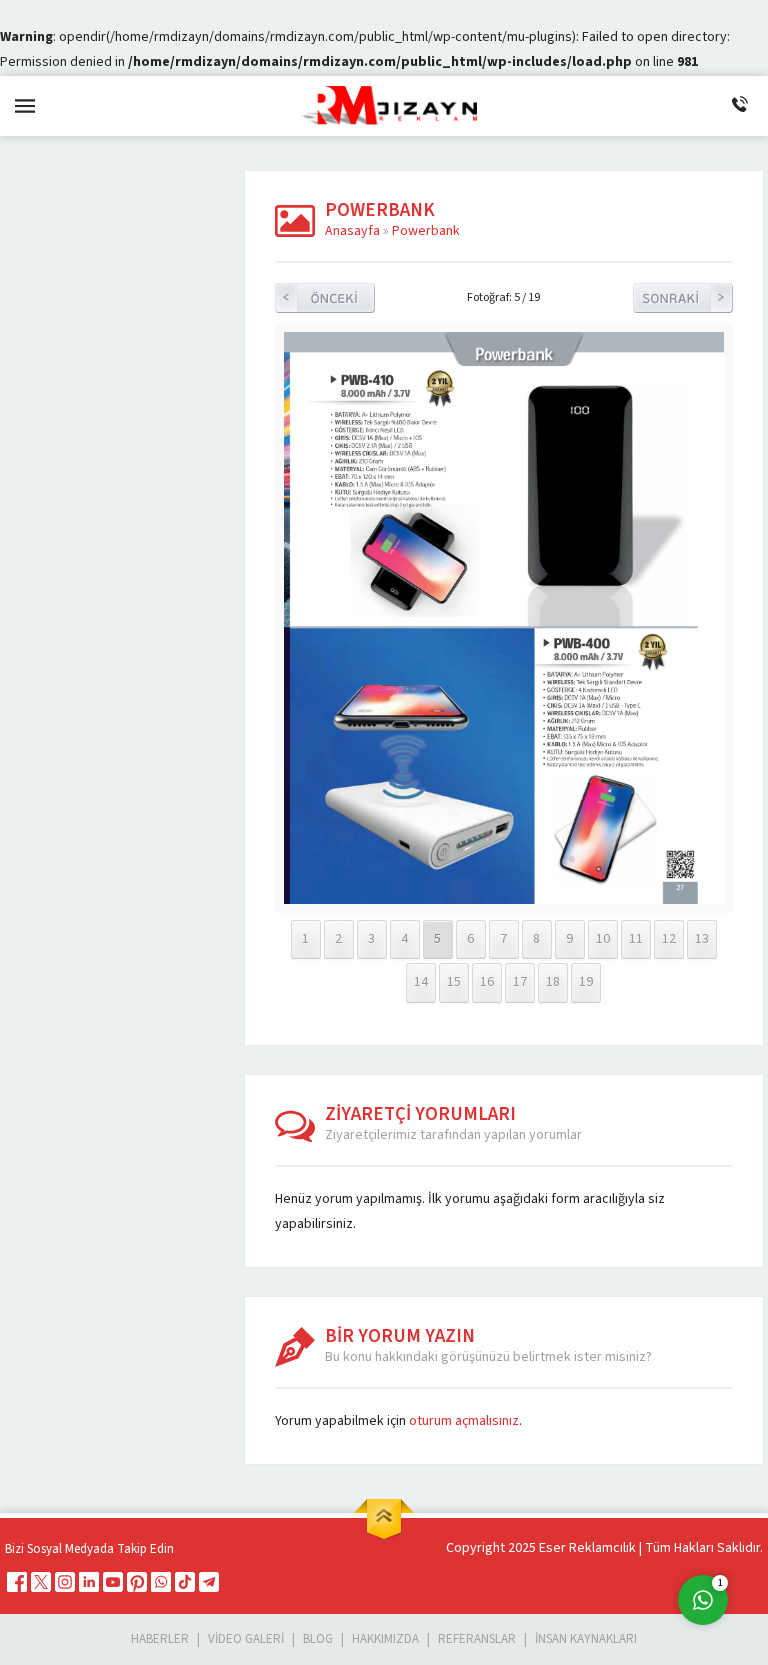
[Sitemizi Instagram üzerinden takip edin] (65, 1582)
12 (669, 939)
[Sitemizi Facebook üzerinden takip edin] (17, 1582)
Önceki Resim (325, 298)
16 (487, 982)
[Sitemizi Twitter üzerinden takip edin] (41, 1582)
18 (553, 982)
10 (603, 939)
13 (702, 939)
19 (586, 982)
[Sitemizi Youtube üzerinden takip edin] (113, 1582)
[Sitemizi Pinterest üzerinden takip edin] (137, 1582)
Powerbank (426, 231)
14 (421, 982)
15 (454, 982)
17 (520, 982)
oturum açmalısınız (464, 1421)
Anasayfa (352, 231)
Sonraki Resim (683, 298)
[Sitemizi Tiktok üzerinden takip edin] (185, 1582)
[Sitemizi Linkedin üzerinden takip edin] (89, 1582)
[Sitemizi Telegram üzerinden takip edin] (209, 1582)
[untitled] (504, 900)
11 (636, 939)
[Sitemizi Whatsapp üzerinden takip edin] (161, 1582)
